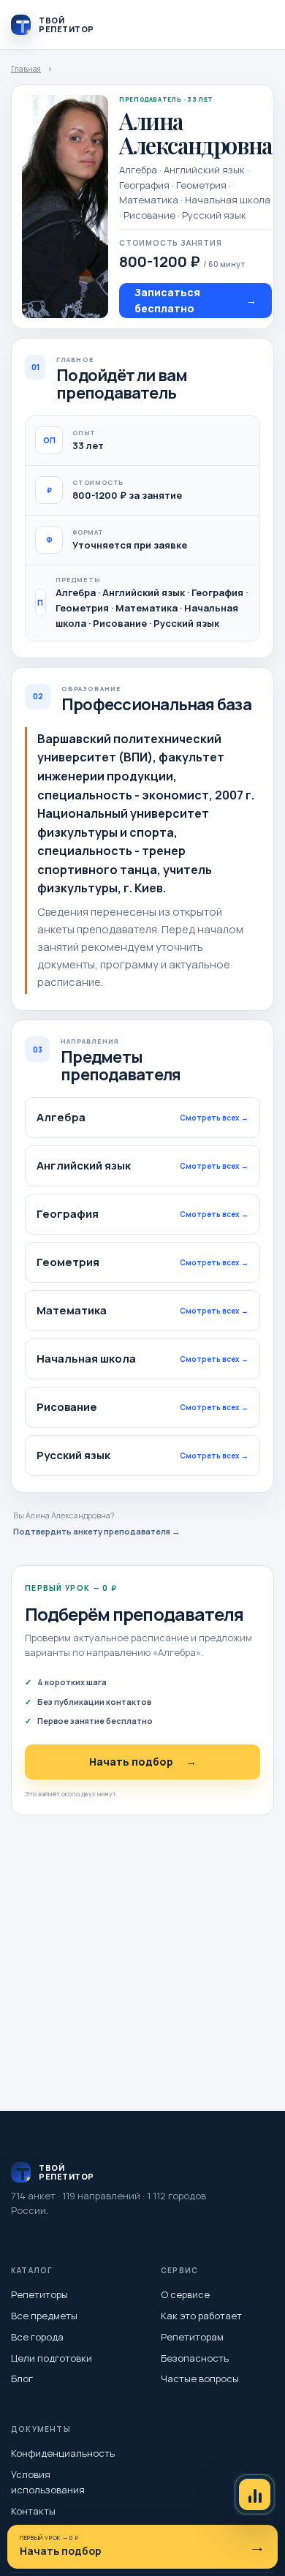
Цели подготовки (52, 2358)
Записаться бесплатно (195, 300)
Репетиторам (192, 2337)
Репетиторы (39, 2294)
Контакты (33, 2511)
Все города (37, 2337)
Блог (22, 2379)
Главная (26, 69)
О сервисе (185, 2294)
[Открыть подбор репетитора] (255, 2494)
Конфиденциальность (63, 2453)
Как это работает (201, 2316)
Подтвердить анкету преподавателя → (96, 1531)
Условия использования (48, 2482)
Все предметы (44, 2316)
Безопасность (195, 2358)
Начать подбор (143, 1762)
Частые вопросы (200, 2379)
